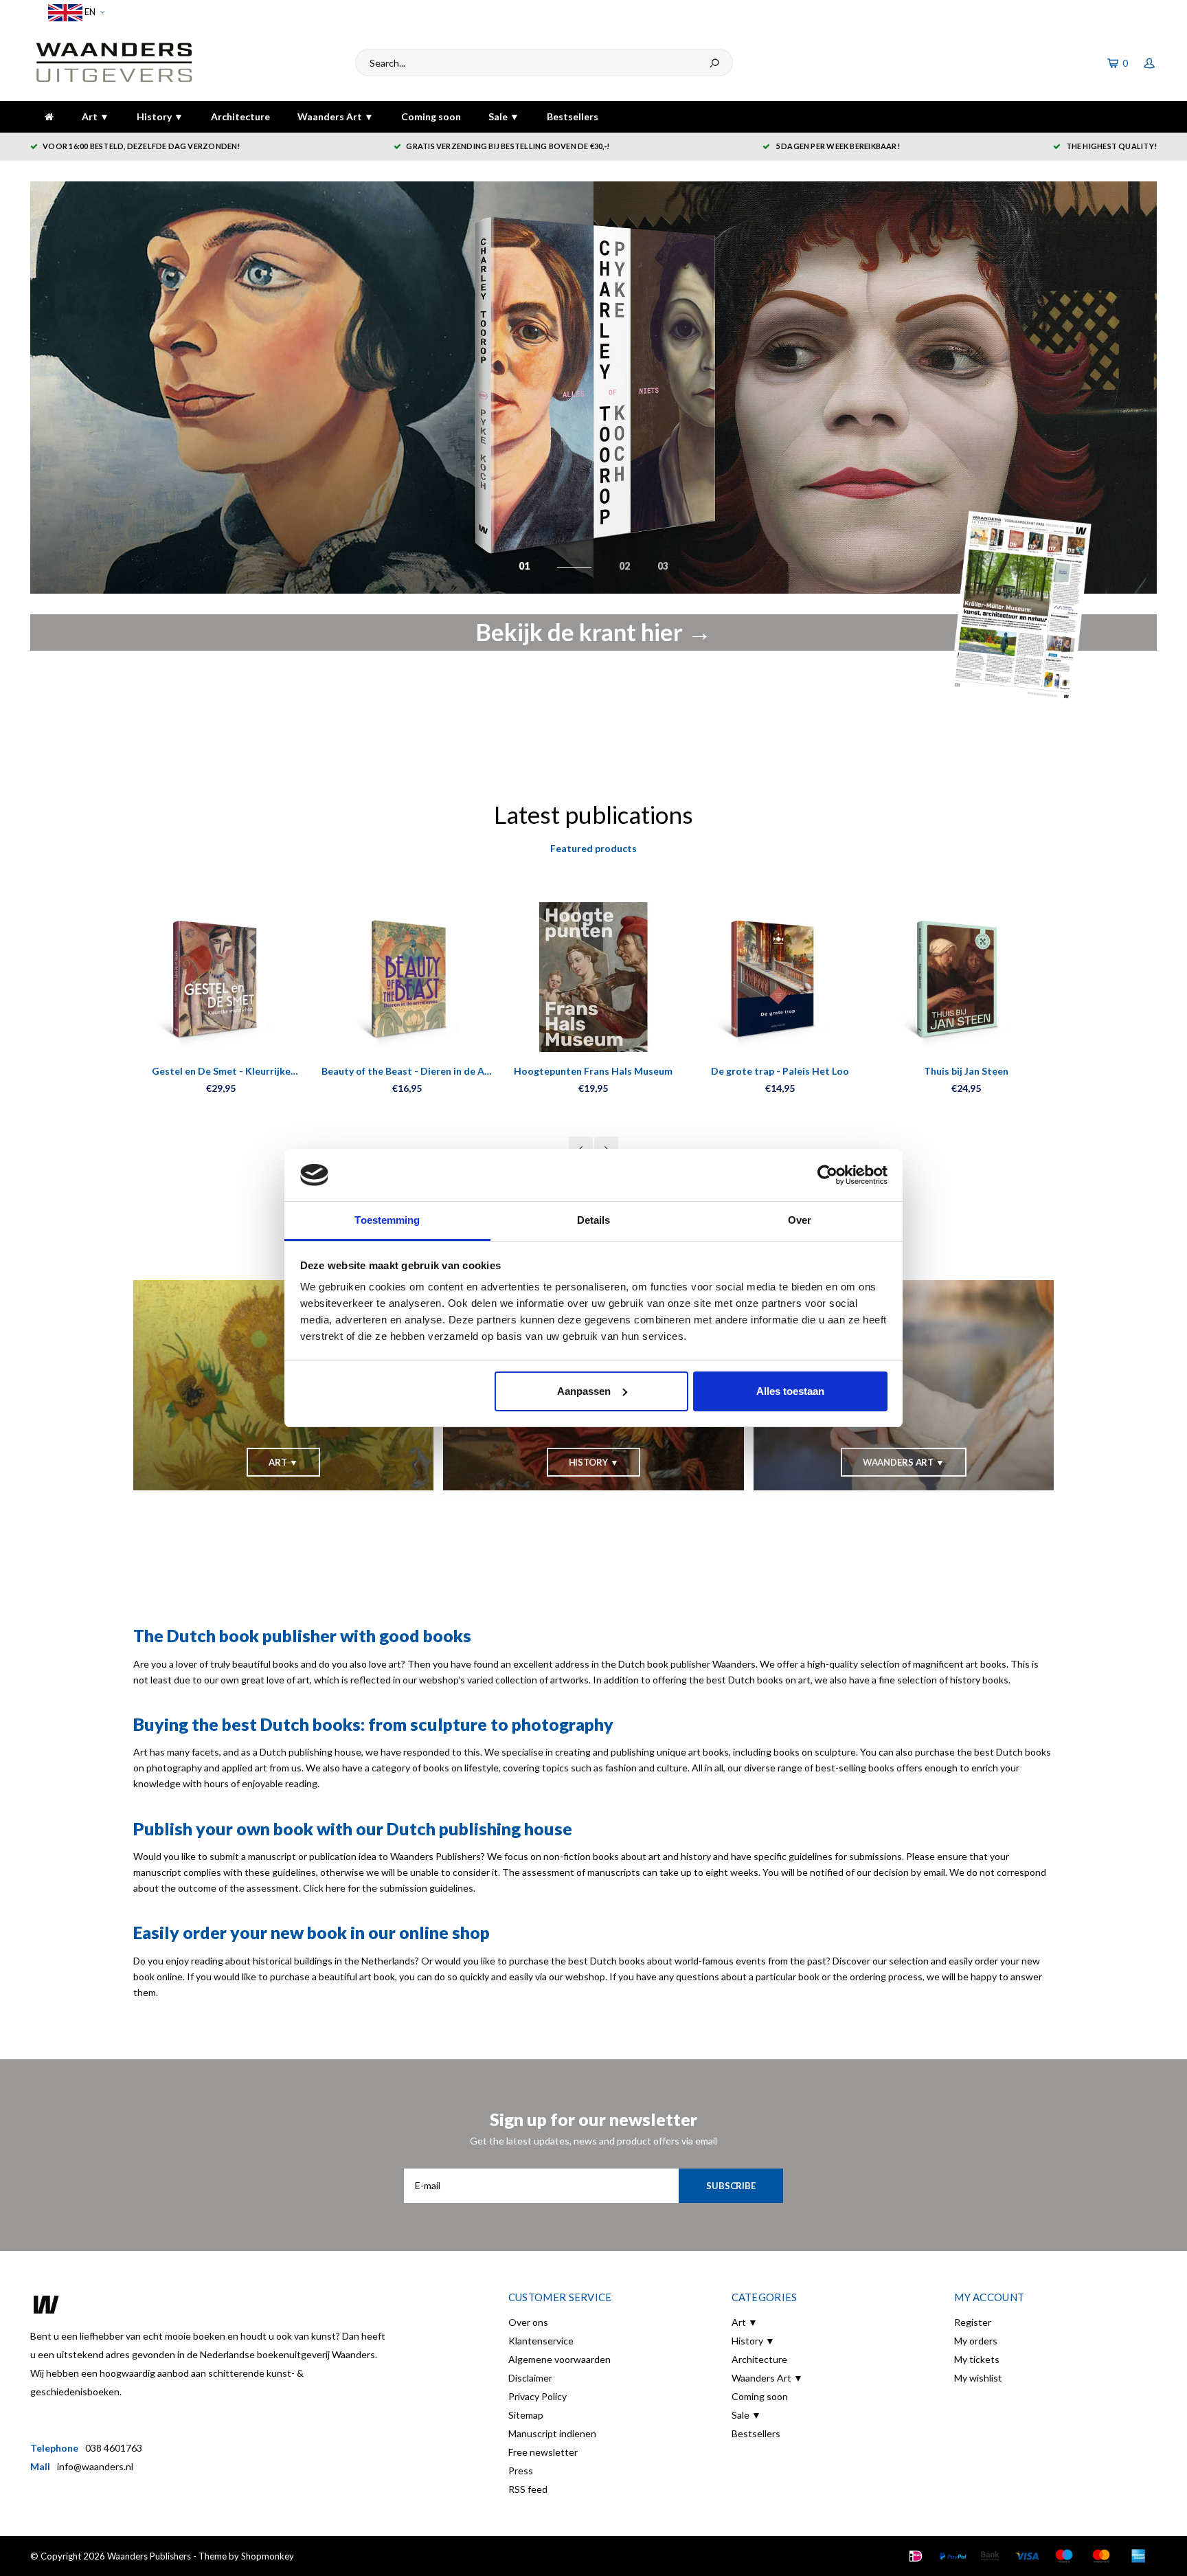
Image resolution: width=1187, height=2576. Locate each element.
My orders (976, 2341)
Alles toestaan (790, 1391)
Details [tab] (594, 1220)
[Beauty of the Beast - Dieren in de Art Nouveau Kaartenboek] (407, 977)
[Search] (714, 63)
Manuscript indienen (552, 2433)
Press (521, 2471)
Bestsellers (573, 116)
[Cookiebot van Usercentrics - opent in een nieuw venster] (827, 1175)
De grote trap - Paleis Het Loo (780, 1071)
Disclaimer (530, 2378)
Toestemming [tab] (387, 1220)
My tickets (977, 2359)
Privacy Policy (538, 2396)
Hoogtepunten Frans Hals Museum (593, 1071)
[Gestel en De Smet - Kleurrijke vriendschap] (221, 977)
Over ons (528, 2322)
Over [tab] (800, 1220)
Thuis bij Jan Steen (966, 1071)
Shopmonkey (268, 2556)
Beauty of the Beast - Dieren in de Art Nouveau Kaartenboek (407, 1072)
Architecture (240, 116)
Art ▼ (95, 116)
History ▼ (160, 116)
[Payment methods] (916, 2556)
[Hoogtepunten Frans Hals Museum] (593, 977)
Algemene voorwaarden (559, 2359)
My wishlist (978, 2378)
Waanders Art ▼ (336, 116)
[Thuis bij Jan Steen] (966, 977)
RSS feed (528, 2489)
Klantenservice (541, 2341)
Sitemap (526, 2415)
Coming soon (431, 116)
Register (973, 2322)
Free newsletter (543, 2452)
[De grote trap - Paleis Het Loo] (780, 977)
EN (89, 12)
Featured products (593, 848)
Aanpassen (584, 1391)
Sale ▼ (504, 116)
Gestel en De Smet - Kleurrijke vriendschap (221, 1072)
